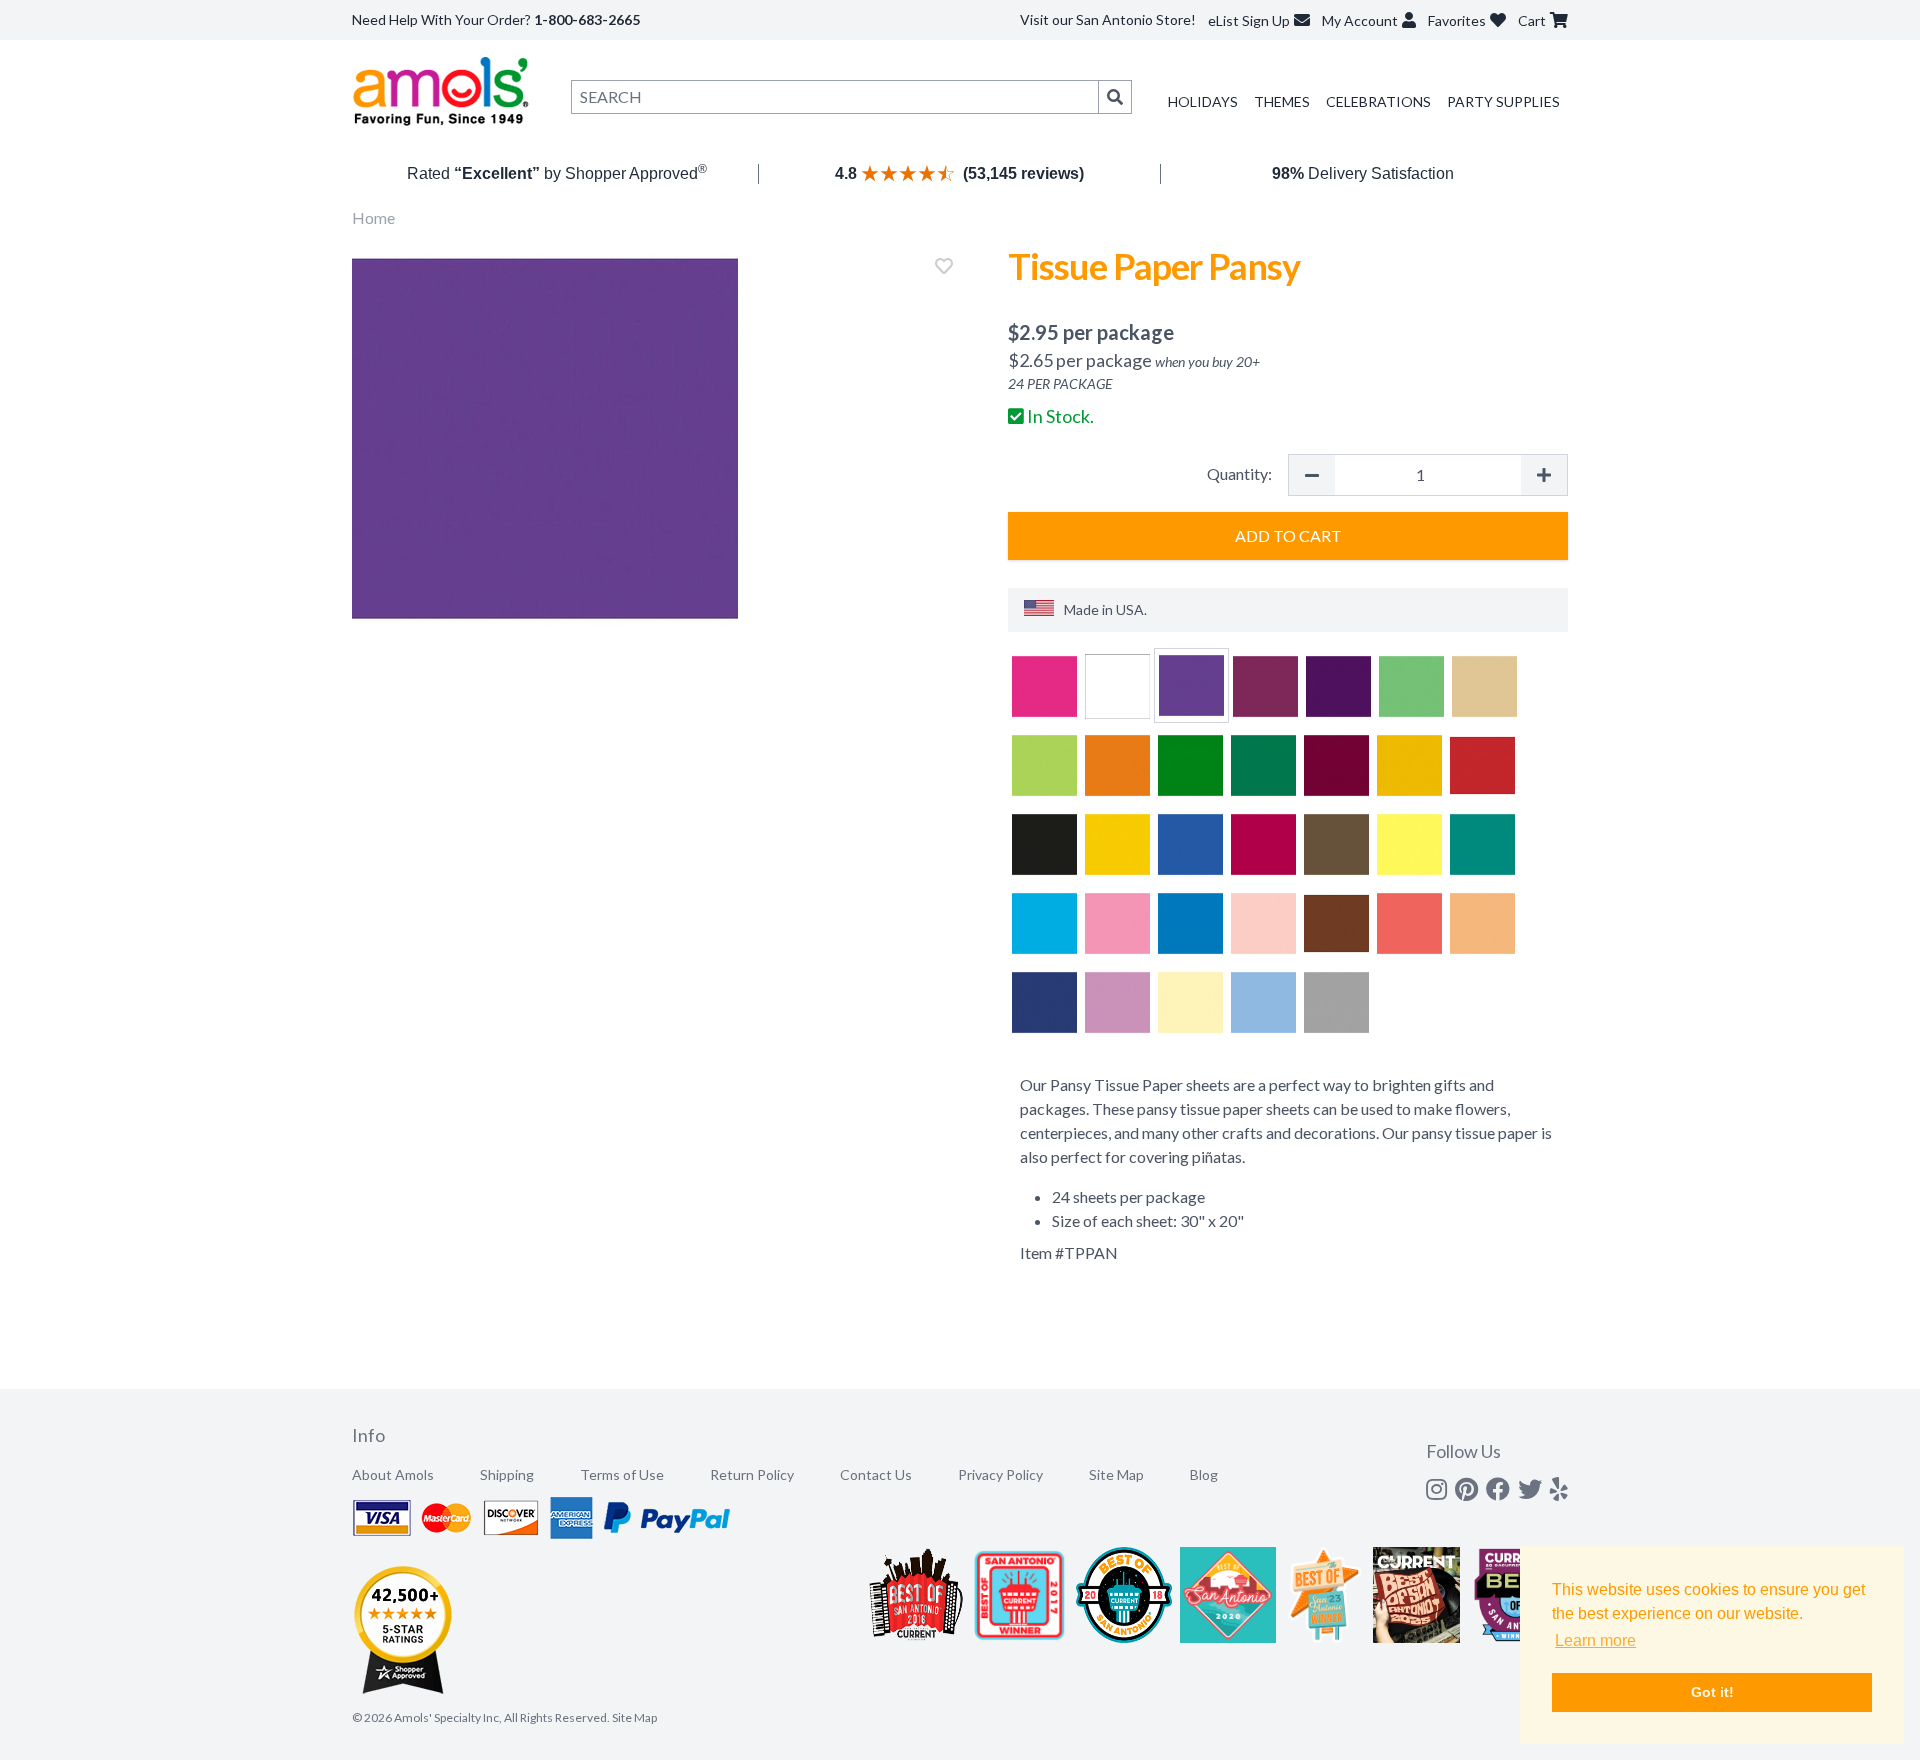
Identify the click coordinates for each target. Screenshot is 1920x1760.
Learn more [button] (1595, 1640)
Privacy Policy (1000, 1474)
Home (373, 217)
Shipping (507, 1474)
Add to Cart (1288, 535)
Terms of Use (622, 1474)
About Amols (393, 1474)
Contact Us (876, 1474)
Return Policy (752, 1474)
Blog (1204, 1474)
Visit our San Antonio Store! (1108, 19)
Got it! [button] (1712, 1692)
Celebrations (1378, 101)
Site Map (1116, 1474)
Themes (1282, 101)
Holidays (1203, 101)
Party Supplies (1503, 101)
